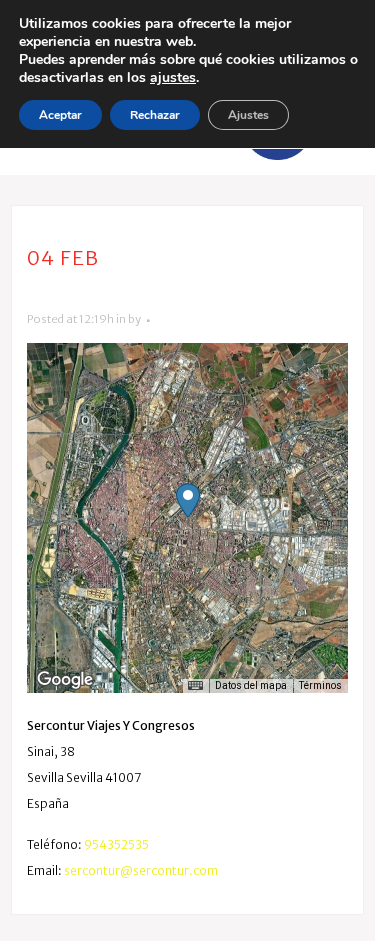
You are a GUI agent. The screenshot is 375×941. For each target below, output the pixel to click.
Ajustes (248, 115)
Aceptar (60, 115)
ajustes (173, 78)
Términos (320, 685)
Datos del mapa (251, 685)
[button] (188, 500)
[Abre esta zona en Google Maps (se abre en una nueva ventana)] (65, 680)
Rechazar (155, 115)
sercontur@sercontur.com (141, 870)
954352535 (116, 844)
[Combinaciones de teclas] (195, 686)
